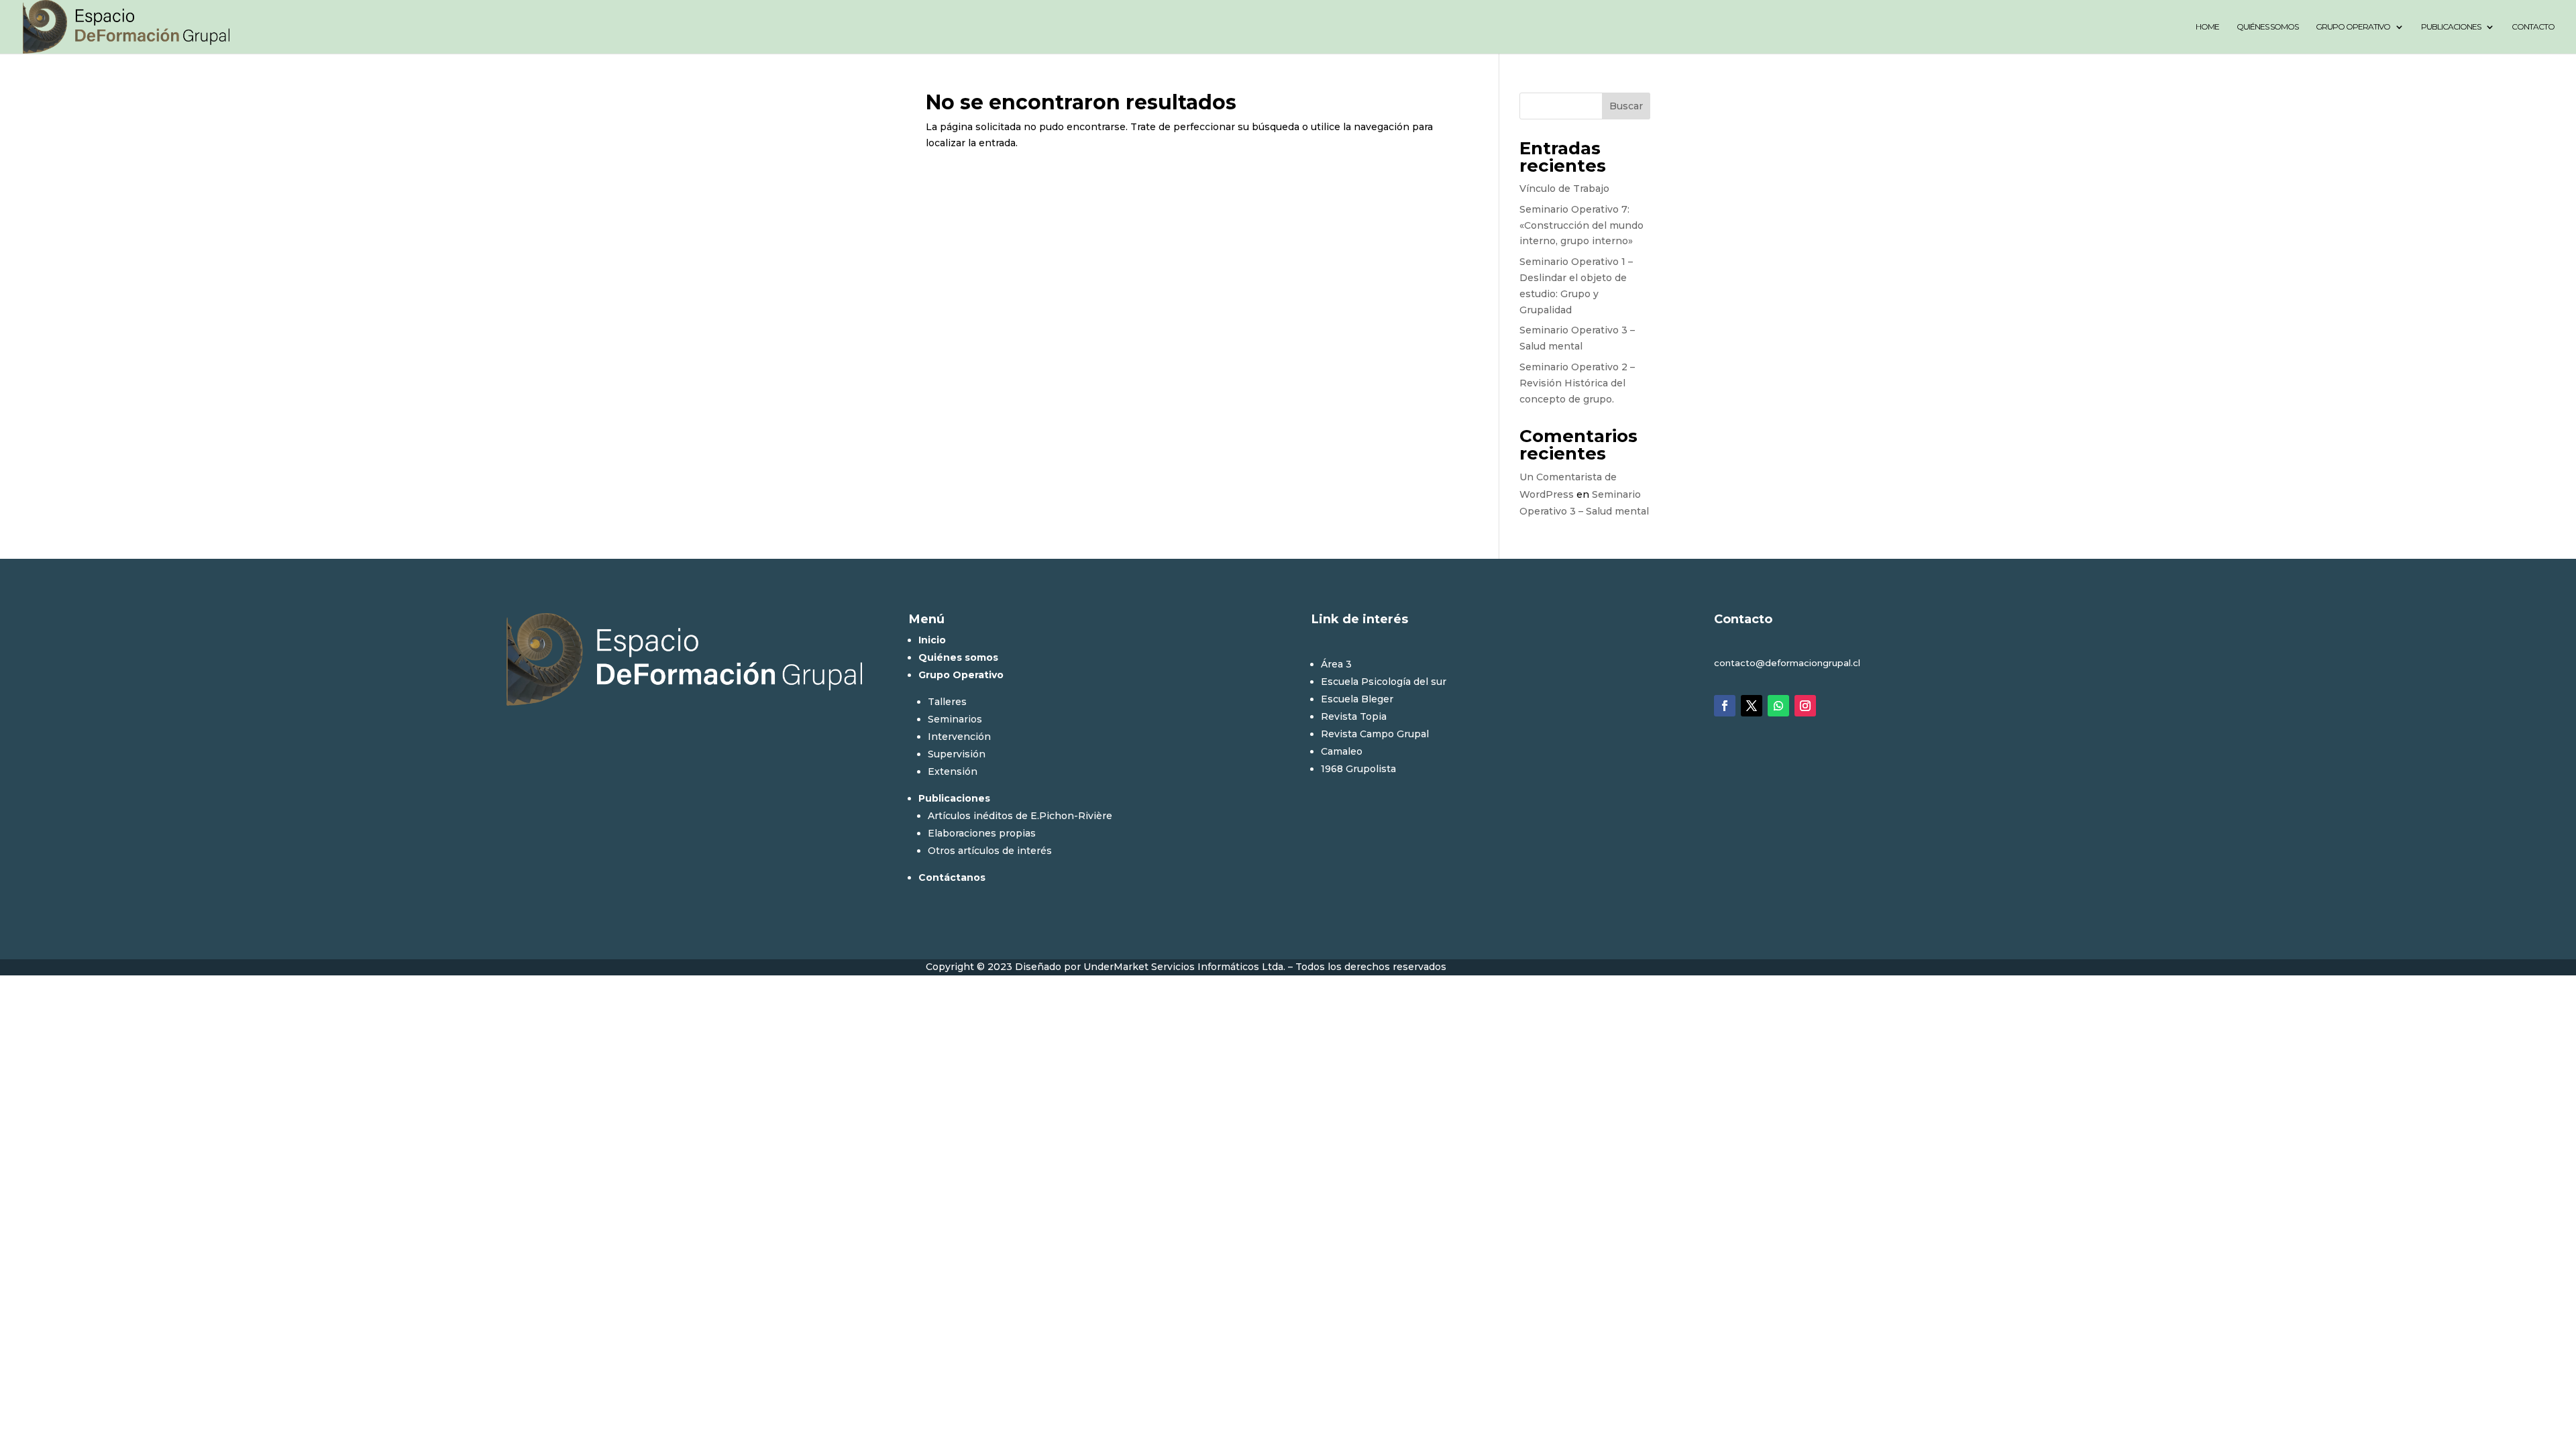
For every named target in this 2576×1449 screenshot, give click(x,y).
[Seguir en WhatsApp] (1778, 706)
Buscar (1626, 106)
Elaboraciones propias (982, 833)
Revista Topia (1354, 716)
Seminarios (955, 719)
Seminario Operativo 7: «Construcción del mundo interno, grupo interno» (1581, 225)
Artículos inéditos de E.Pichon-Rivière (1020, 816)
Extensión (953, 771)
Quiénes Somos (2267, 27)
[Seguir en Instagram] (1805, 706)
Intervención (959, 737)
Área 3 (1336, 664)
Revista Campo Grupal (1375, 734)
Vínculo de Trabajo (1564, 189)
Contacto (2533, 27)
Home (2207, 27)
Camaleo (1342, 751)
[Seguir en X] (1752, 706)
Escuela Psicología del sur (1384, 682)
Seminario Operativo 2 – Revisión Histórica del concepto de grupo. (1577, 383)
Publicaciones (2451, 27)
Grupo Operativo (2353, 27)
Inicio (932, 640)
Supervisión (957, 754)
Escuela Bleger (1357, 699)
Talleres (947, 702)
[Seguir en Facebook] (1725, 706)
